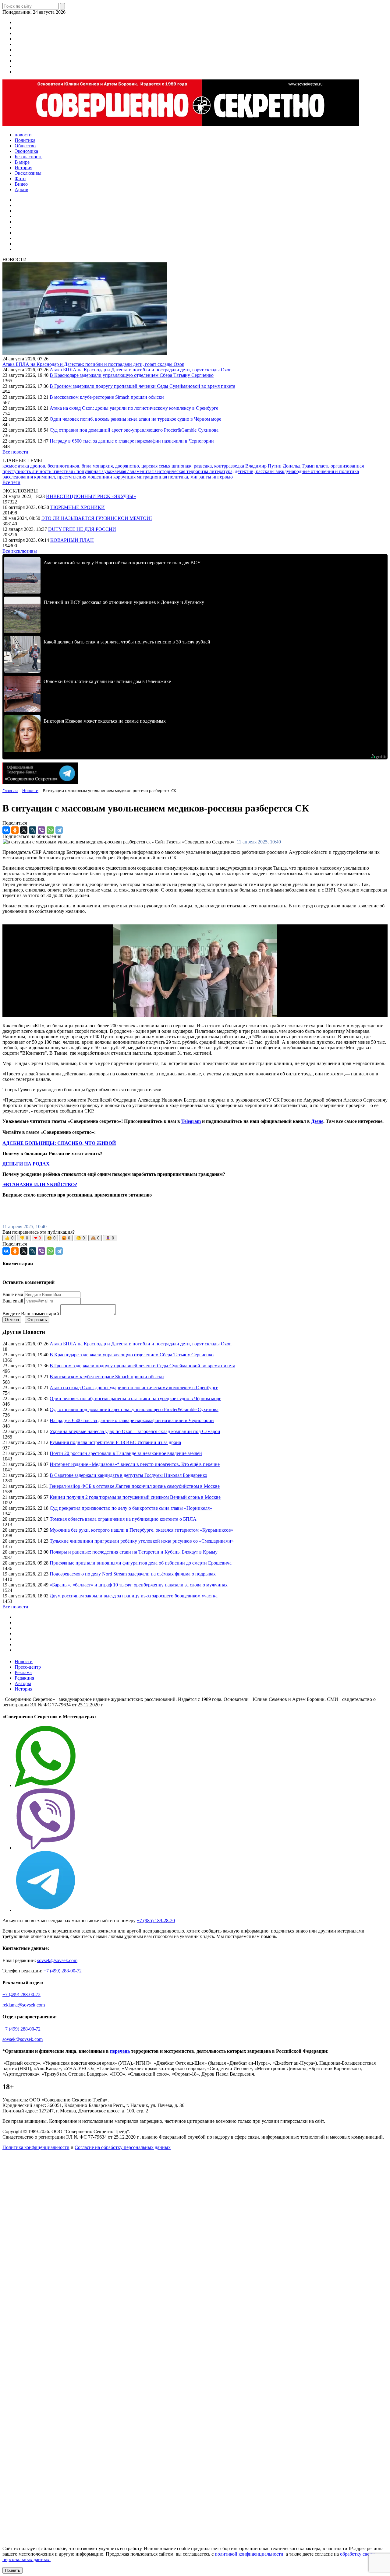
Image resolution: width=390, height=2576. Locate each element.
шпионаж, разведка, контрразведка (208, 466)
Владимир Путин (264, 466)
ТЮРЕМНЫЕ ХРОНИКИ (78, 507)
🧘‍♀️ (110, 1238)
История (23, 1689)
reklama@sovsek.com (24, 2005)
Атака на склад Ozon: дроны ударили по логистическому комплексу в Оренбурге (134, 408)
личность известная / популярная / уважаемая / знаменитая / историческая (109, 471)
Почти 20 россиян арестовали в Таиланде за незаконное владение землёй (126, 1453)
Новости (24, 1661)
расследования (18, 477)
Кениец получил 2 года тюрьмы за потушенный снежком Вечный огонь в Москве (135, 1497)
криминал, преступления (61, 477)
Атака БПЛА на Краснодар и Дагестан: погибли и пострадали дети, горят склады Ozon (93, 364)
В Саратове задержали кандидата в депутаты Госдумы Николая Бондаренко (128, 1475)
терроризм (198, 471)
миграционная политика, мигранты (175, 477)
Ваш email (13, 1301)
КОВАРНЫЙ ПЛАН (72, 540)
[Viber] (41, 830)
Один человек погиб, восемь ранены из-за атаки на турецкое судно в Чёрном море (135, 419)
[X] (24, 830)
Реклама (23, 1672)
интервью (223, 477)
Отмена (12, 1320)
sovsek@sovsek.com (57, 1960)
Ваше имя (13, 1294)
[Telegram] (59, 830)
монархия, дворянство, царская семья (132, 466)
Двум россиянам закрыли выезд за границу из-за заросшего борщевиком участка (134, 1596)
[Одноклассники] (15, 830)
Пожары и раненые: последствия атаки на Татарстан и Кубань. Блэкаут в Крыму (134, 1552)
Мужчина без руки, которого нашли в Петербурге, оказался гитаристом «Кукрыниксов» (142, 1530)
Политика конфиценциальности (36, 2147)
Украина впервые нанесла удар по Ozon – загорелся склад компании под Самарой (135, 1431)
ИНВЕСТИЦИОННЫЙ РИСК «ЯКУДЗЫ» (91, 496)
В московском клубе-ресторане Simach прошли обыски (107, 397)
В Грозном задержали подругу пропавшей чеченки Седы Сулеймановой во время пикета (142, 386)
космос (10, 466)
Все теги (11, 482)
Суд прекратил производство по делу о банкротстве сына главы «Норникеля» (131, 1508)
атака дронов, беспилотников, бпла (55, 466)
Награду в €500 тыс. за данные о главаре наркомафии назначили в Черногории (132, 441)
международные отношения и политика (317, 471)
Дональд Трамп (299, 466)
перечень (120, 2051)
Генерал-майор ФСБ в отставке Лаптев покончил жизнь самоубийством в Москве (135, 1486)
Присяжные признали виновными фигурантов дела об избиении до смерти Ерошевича (141, 1563)
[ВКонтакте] (6, 830)
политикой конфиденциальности (249, 2554)
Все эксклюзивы (20, 551)
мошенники (100, 477)
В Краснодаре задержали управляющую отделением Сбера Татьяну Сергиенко (132, 375)
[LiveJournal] (33, 830)
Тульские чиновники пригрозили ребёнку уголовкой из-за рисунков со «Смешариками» (142, 1541)
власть (323, 466)
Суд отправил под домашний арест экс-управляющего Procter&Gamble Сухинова (134, 430)
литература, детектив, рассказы (243, 471)
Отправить (37, 1320)
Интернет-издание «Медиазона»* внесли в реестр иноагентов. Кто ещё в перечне (135, 1464)
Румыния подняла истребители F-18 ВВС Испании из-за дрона (115, 1442)
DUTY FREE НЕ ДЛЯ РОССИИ (82, 529)
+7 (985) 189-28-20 (156, 1921)
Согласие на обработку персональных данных (123, 2147)
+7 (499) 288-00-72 (63, 1971)
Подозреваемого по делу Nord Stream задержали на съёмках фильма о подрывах (133, 1574)
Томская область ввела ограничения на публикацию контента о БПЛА (123, 1519)
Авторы (23, 1683)
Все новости (15, 452)
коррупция (125, 477)
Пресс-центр (28, 1667)
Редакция (24, 1678)
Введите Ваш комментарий (31, 1314)
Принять (12, 2570)
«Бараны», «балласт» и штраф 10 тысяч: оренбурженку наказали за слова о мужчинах (139, 1585)
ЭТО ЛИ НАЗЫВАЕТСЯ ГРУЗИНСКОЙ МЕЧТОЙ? (97, 518)
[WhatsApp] (50, 830)
